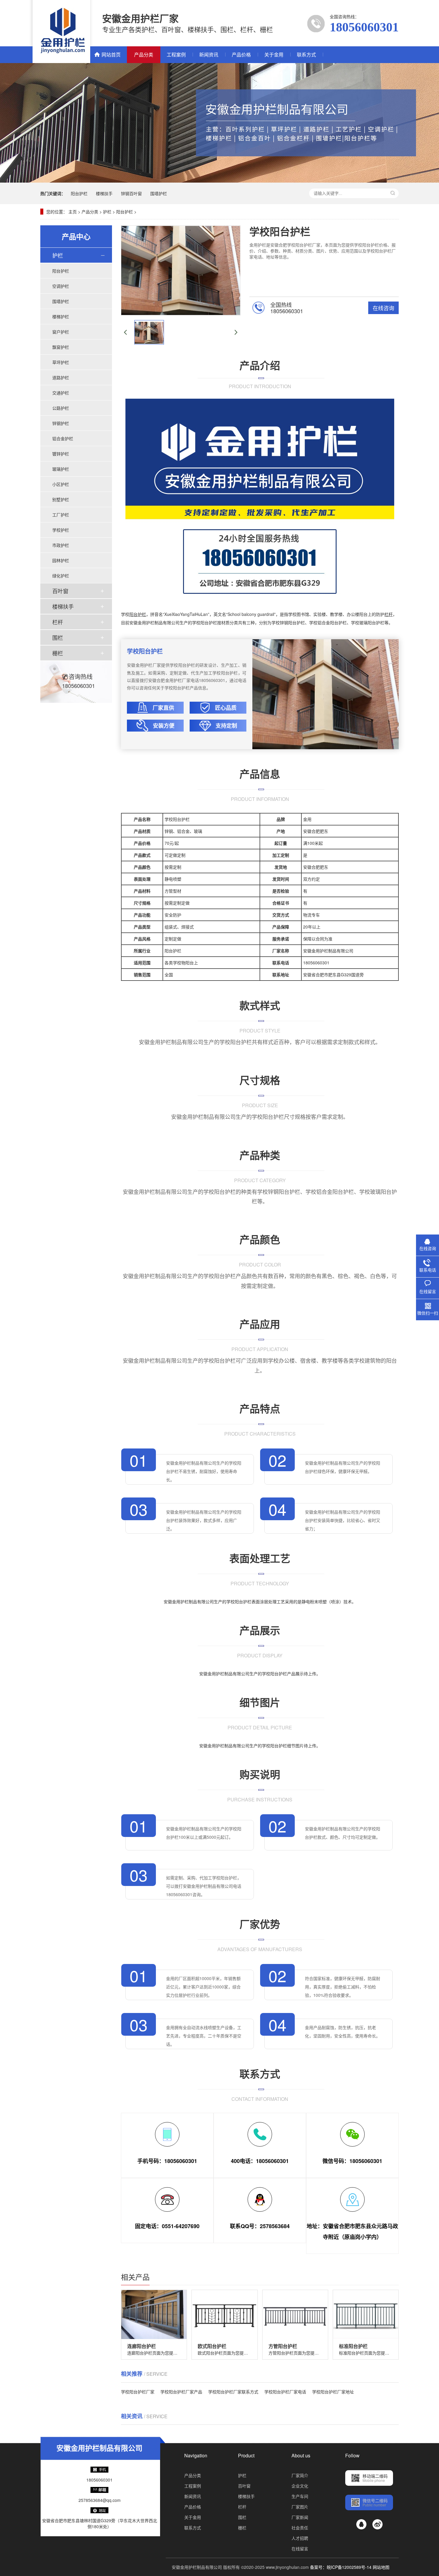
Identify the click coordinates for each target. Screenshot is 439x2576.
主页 (73, 212)
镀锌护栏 (61, 454)
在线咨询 (383, 308)
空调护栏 (61, 286)
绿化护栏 (61, 576)
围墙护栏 (159, 193)
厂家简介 (300, 2475)
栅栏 (58, 653)
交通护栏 (61, 393)
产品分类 (144, 55)
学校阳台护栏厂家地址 (333, 2392)
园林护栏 (61, 560)
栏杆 (58, 622)
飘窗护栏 (61, 347)
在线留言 (300, 2549)
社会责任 (300, 2528)
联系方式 (306, 55)
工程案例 (176, 55)
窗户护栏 (61, 332)
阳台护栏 (79, 193)
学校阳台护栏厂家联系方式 (233, 2392)
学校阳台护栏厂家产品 (181, 2392)
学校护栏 (61, 530)
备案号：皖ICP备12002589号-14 (341, 2567)
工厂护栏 (61, 515)
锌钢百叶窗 (131, 193)
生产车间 (300, 2496)
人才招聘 (300, 2538)
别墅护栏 (61, 499)
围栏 (58, 637)
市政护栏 (61, 545)
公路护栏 (61, 408)
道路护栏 (61, 377)
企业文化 (300, 2486)
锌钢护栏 (61, 423)
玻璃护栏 (61, 469)
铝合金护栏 (63, 438)
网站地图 (381, 2567)
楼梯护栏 (61, 316)
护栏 (107, 212)
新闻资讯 (209, 55)
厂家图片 (300, 2507)
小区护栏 (61, 484)
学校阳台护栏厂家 (138, 2392)
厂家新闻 (300, 2517)
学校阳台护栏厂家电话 (285, 2392)
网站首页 (111, 55)
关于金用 (274, 55)
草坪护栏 (61, 362)
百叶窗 (60, 591)
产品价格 (241, 55)
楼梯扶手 (104, 193)
